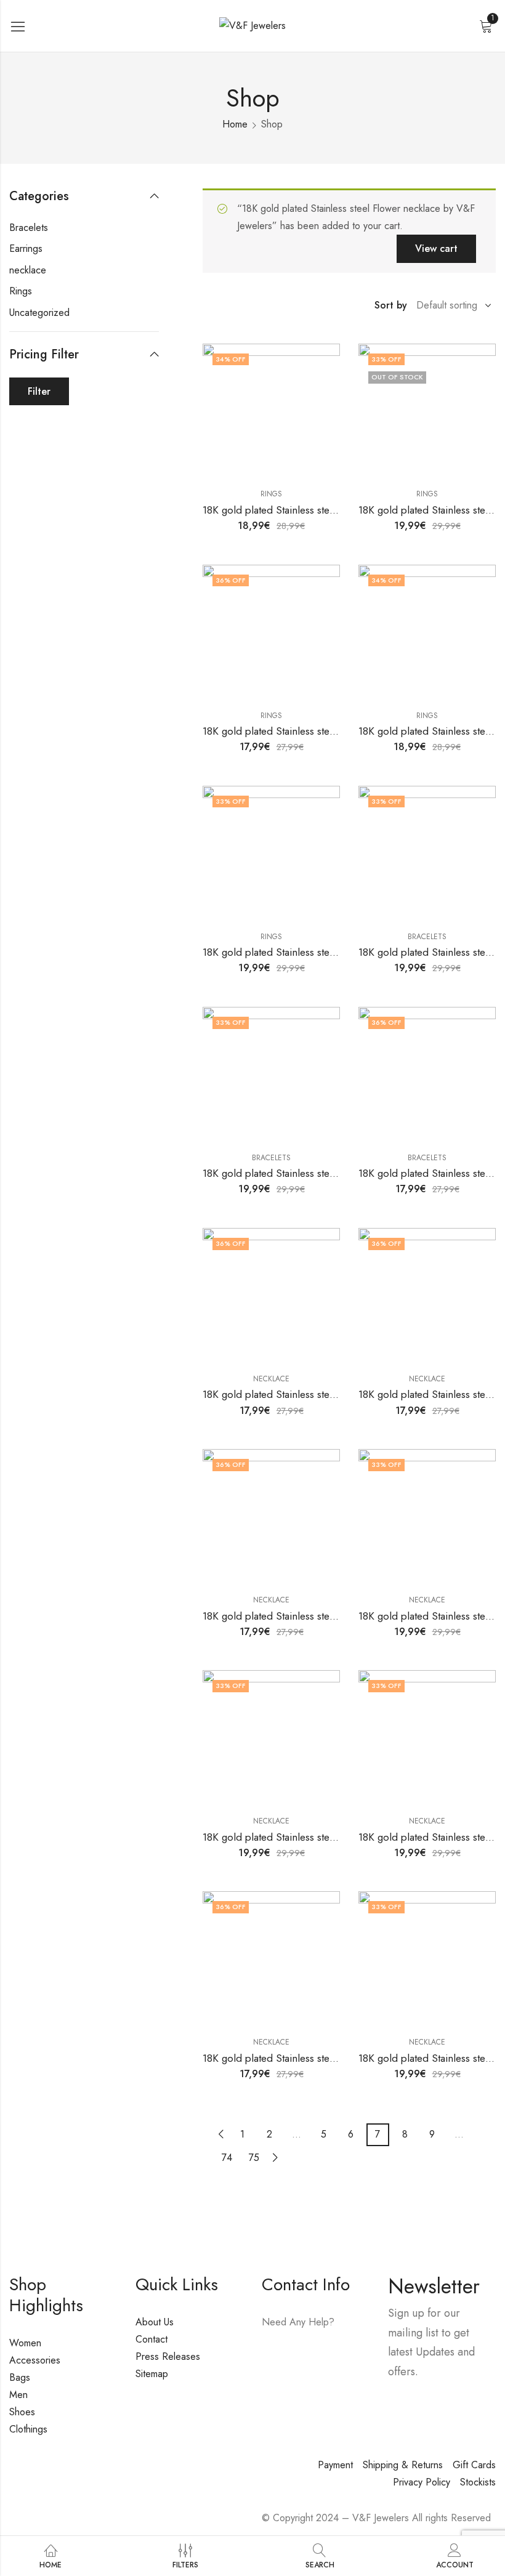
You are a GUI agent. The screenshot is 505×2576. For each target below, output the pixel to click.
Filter (39, 391)
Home (235, 124)
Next (275, 2158)
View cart (436, 248)
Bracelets (427, 937)
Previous (221, 2134)
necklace (271, 1379)
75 (254, 2158)
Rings (271, 494)
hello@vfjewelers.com (307, 2375)
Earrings (26, 248)
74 (227, 2158)
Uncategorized (39, 313)
